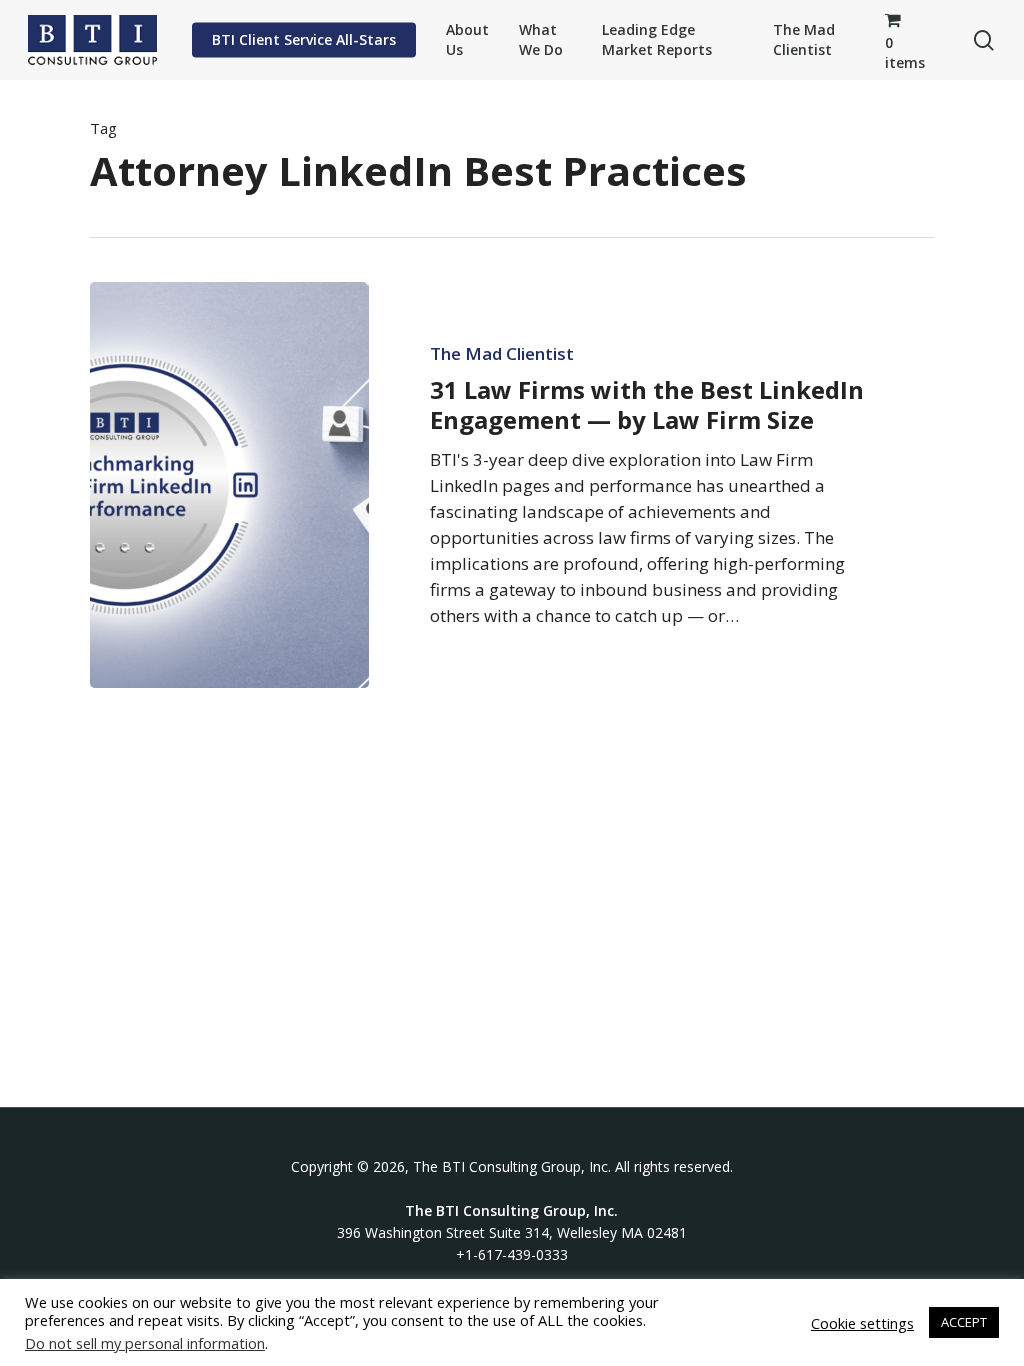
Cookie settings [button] (862, 1323)
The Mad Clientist (502, 354)
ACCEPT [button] (964, 1322)
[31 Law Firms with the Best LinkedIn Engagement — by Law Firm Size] (229, 485)
